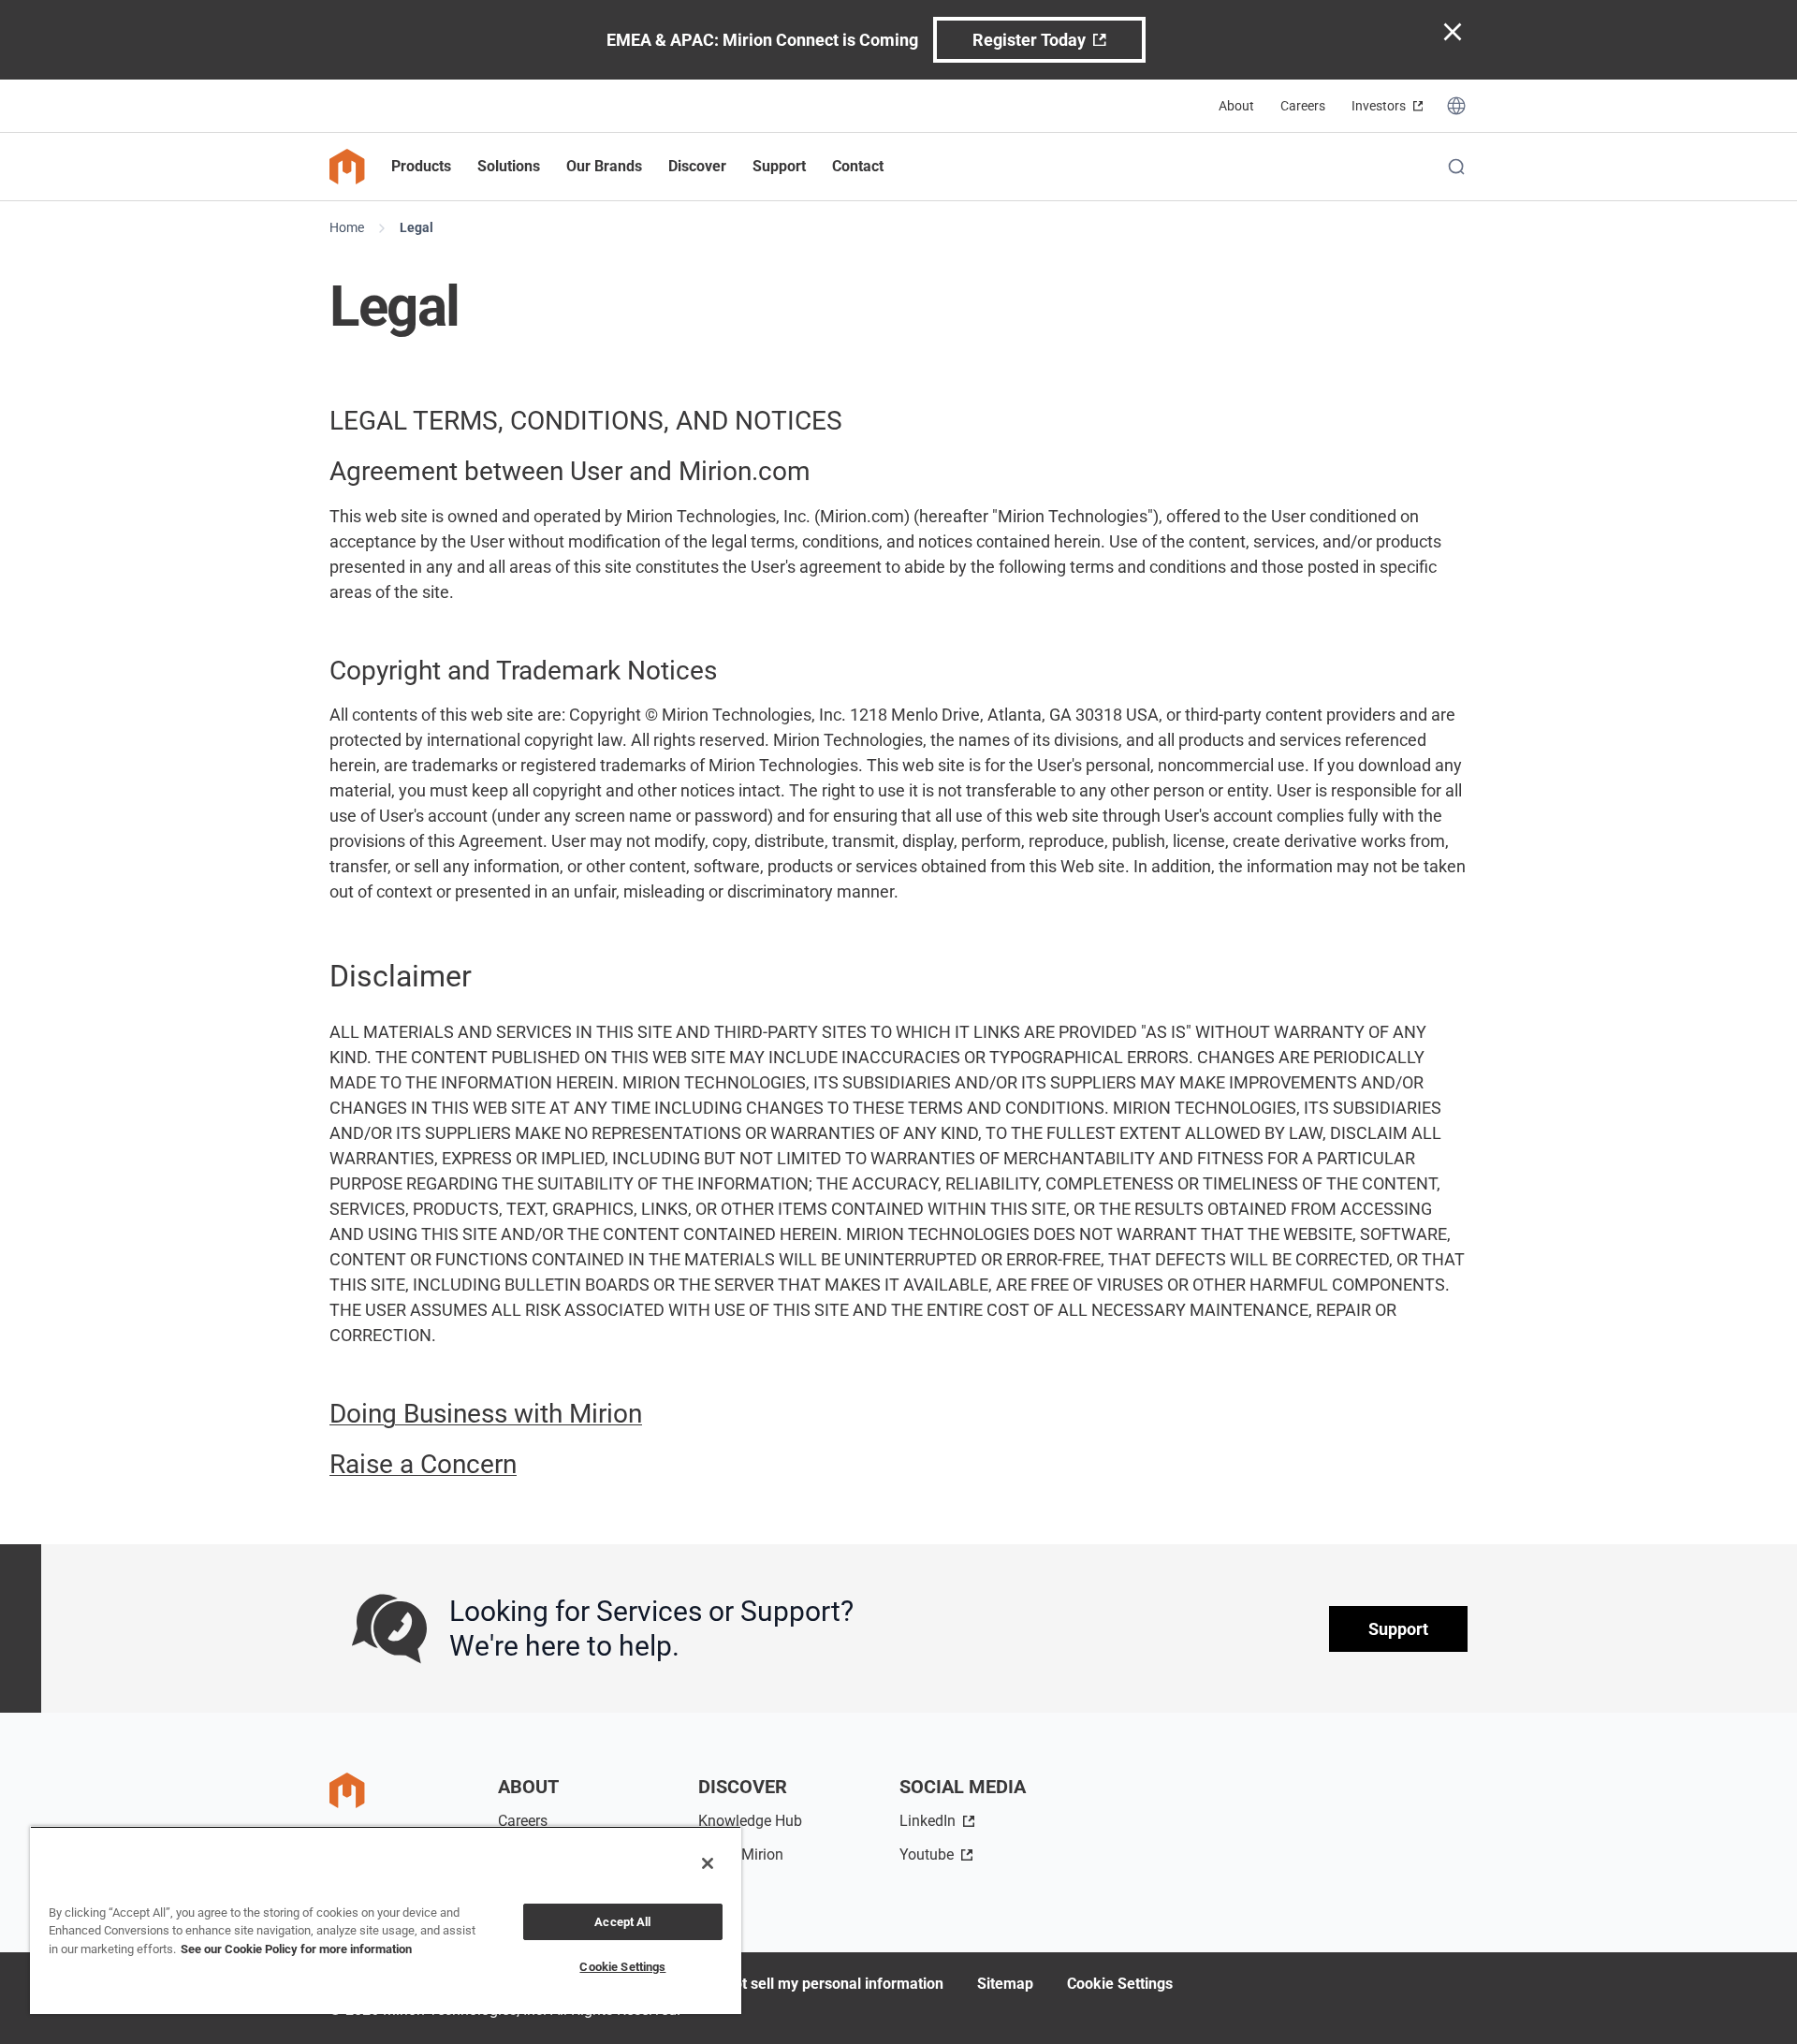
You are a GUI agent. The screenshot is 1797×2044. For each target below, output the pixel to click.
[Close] (708, 1863)
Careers (1303, 106)
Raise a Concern (423, 1464)
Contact (858, 166)
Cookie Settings (1120, 1984)
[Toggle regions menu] (1456, 106)
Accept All (622, 1922)
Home (347, 227)
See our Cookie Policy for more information (296, 1949)
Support (1398, 1629)
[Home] (347, 167)
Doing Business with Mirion (486, 1414)
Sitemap (1005, 1984)
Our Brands (604, 166)
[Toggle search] (1456, 167)
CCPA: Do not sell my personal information (801, 1984)
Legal (416, 227)
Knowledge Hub (750, 1821)
